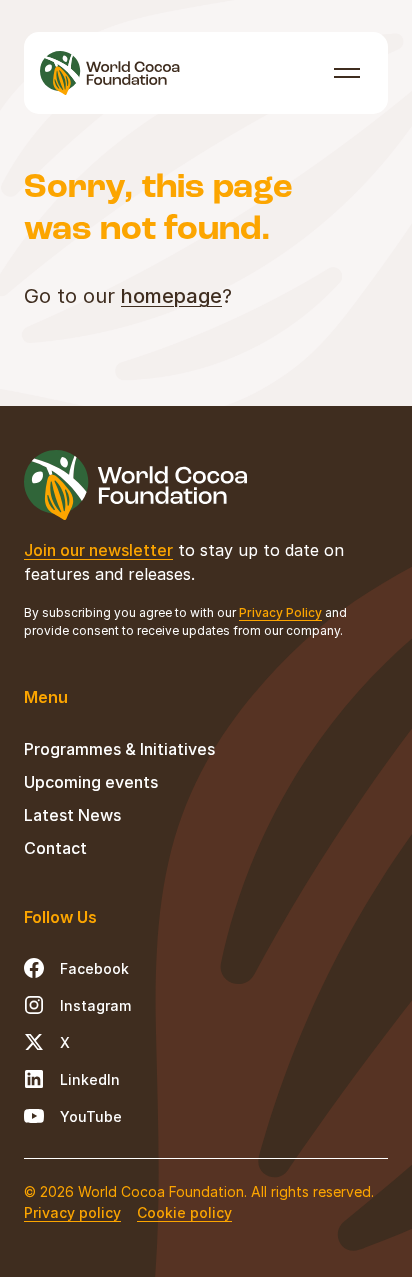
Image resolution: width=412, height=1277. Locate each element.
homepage (171, 296)
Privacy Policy (280, 612)
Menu (347, 72)
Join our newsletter (98, 550)
